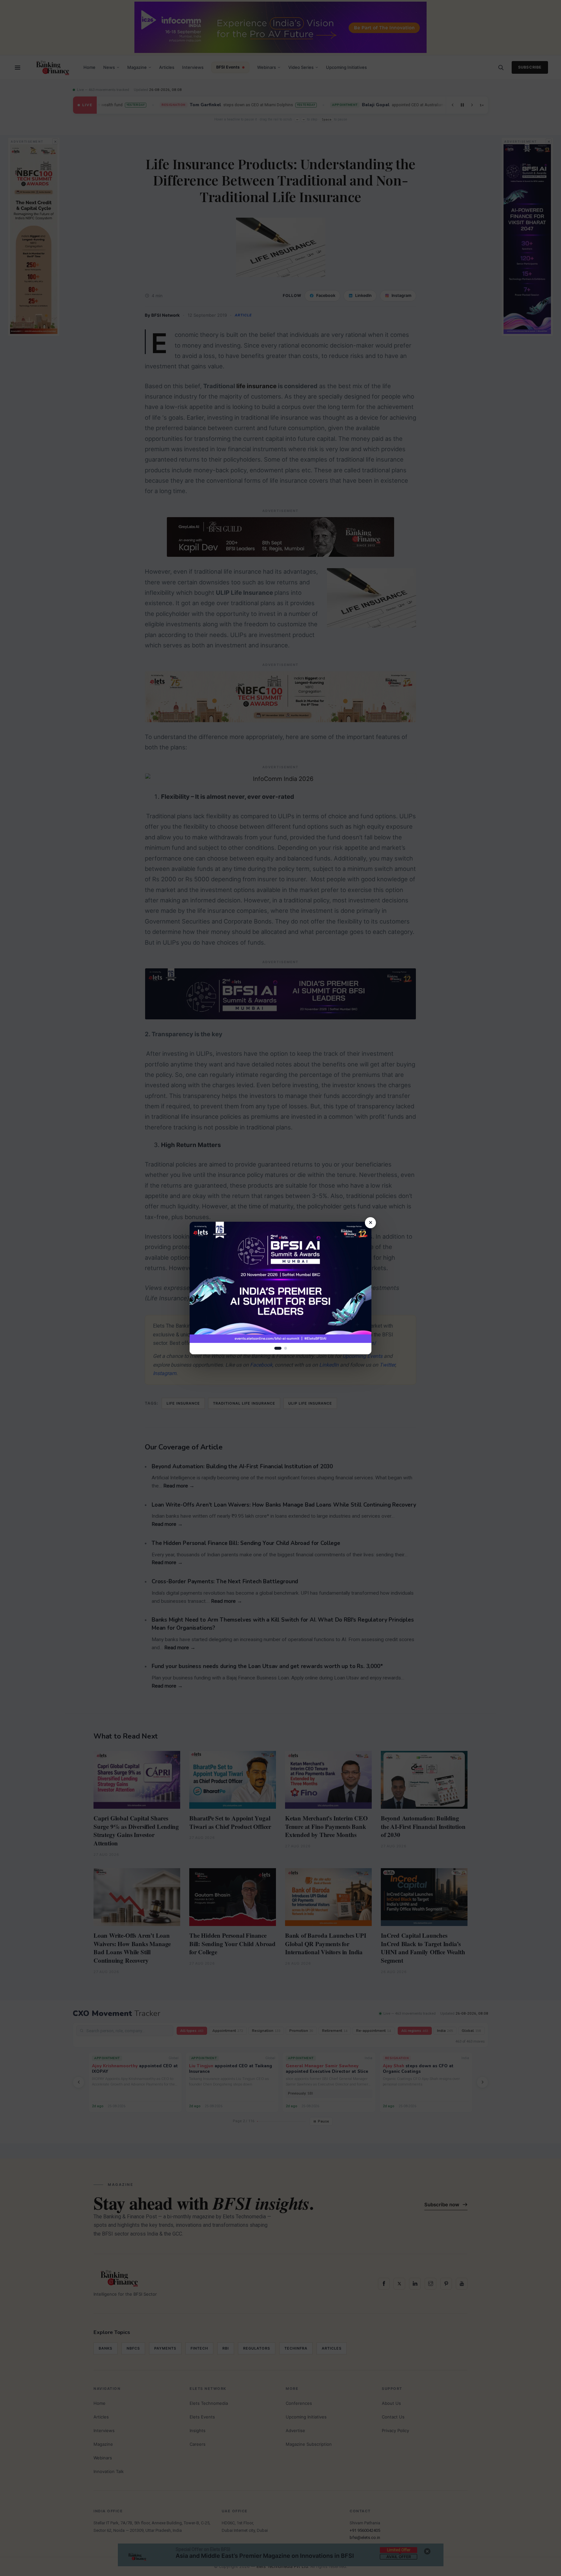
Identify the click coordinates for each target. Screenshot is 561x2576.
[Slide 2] (286, 1348)
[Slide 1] (278, 1348)
